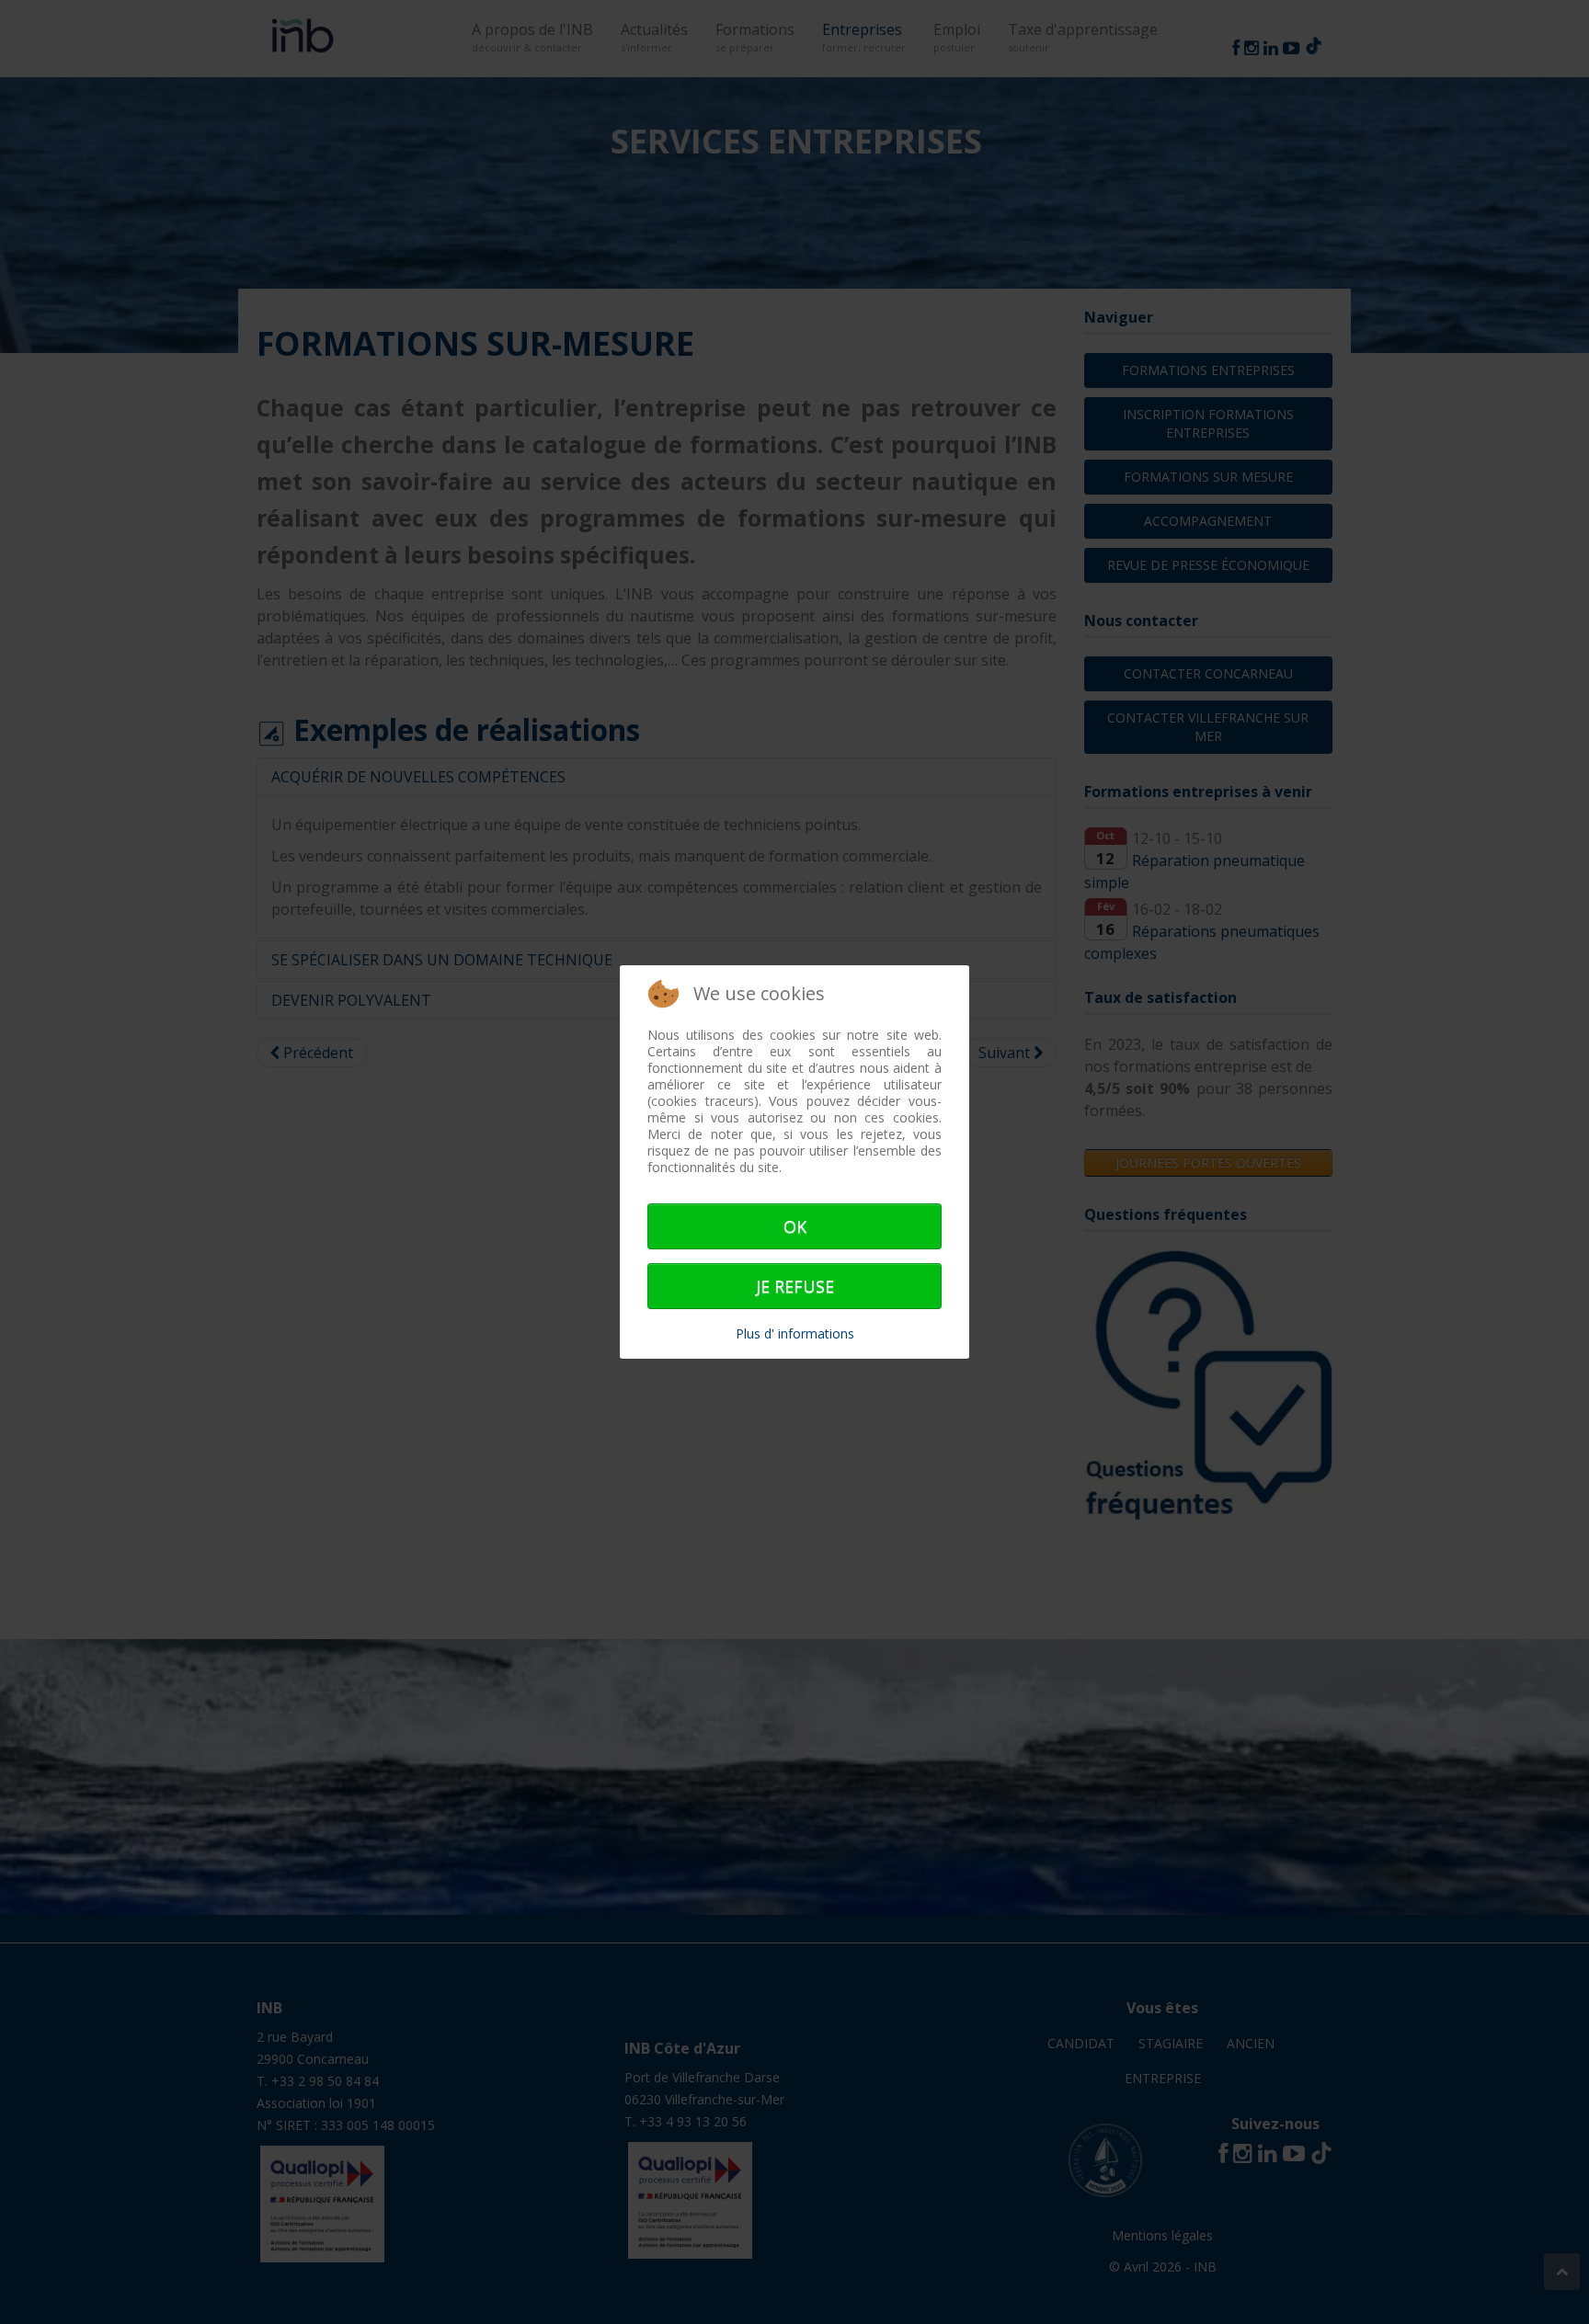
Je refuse (795, 1286)
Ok (795, 1226)
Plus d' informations (795, 1333)
